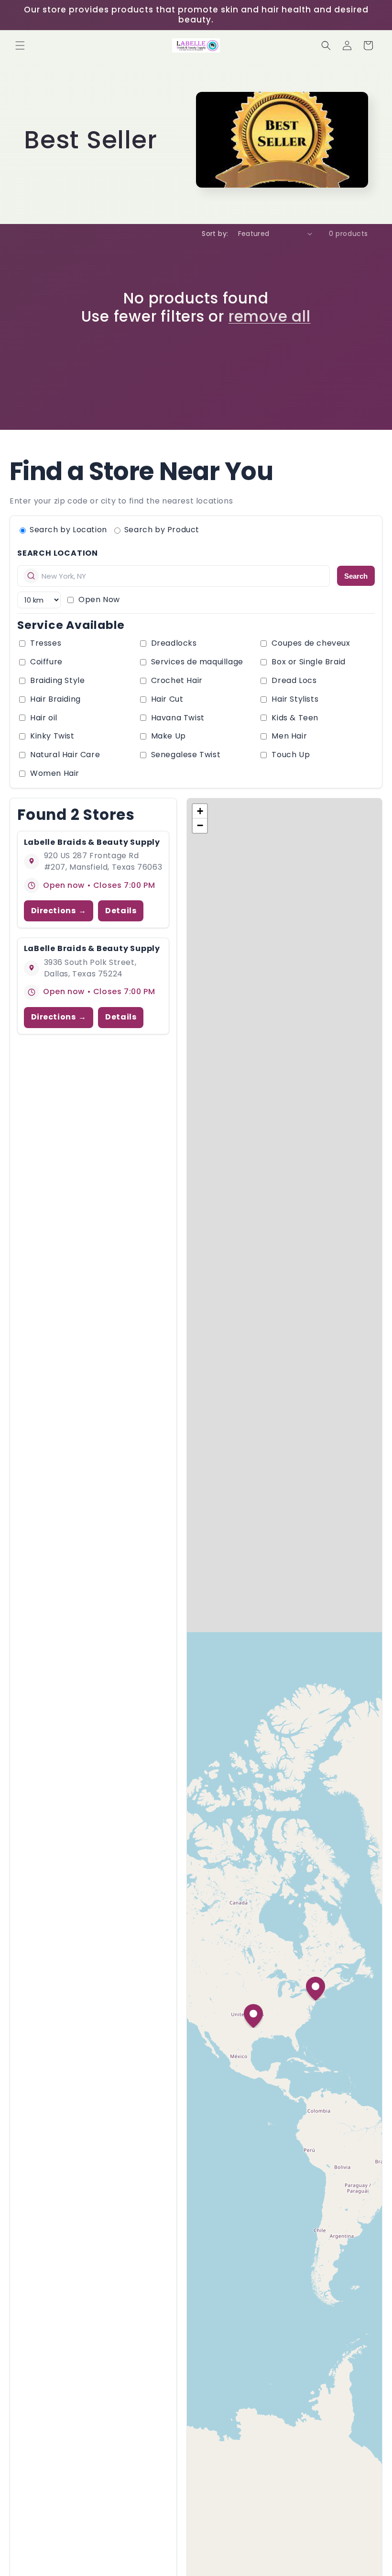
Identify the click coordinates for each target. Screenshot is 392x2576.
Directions (54, 911)
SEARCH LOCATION (58, 553)
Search (356, 576)
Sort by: (215, 234)
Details (121, 911)
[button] (20, 45)
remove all (270, 316)
